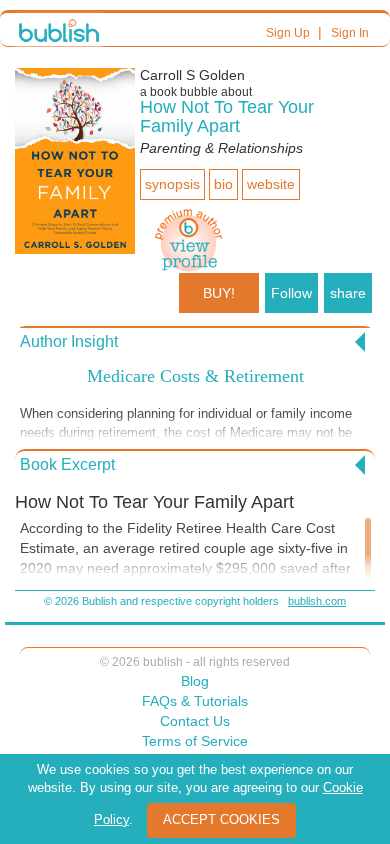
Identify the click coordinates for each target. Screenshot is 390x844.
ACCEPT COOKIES (221, 819)
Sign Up (288, 33)
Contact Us (195, 721)
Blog (195, 681)
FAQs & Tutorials (195, 701)
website (271, 184)
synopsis (172, 184)
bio (223, 184)
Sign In (350, 33)
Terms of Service (195, 741)
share (348, 293)
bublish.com (317, 601)
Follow (291, 293)
